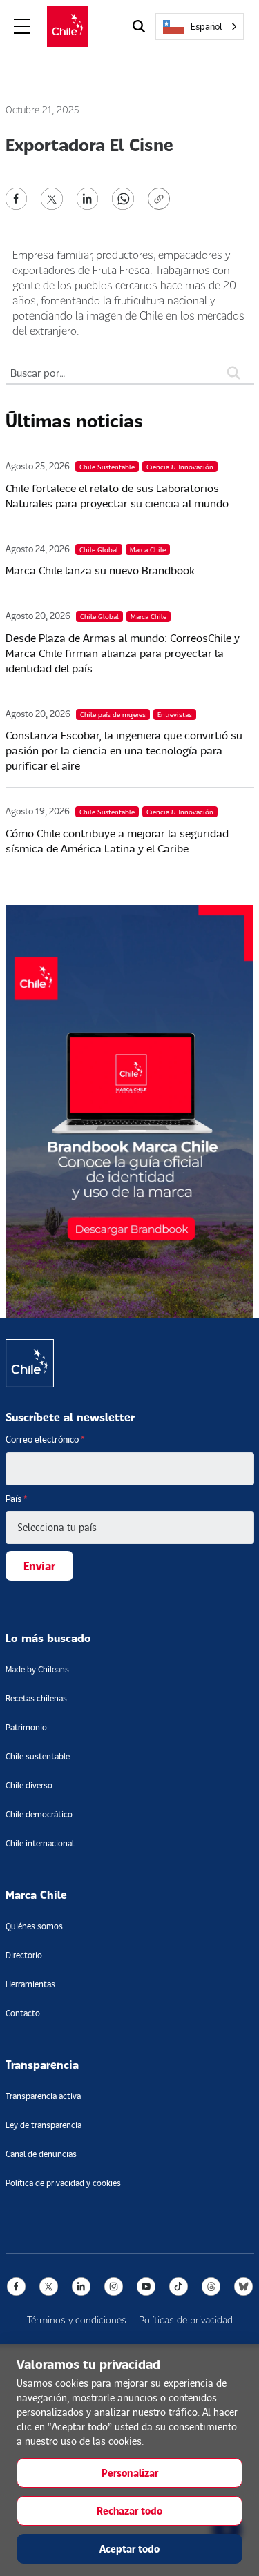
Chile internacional (40, 1843)
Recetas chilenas (36, 1698)
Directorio (24, 1955)
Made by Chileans (37, 1669)
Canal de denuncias (41, 2154)
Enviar (39, 1566)
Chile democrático (39, 1814)
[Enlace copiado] (162, 199)
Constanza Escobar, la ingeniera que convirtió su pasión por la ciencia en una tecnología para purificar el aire (124, 750)
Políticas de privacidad (186, 2320)
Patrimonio (26, 1727)
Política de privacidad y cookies (63, 2183)
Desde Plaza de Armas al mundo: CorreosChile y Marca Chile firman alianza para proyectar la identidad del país (123, 653)
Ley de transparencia (44, 2125)
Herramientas (30, 1984)
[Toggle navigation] (22, 27)
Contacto (23, 2013)
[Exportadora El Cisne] (17, 197)
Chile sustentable (38, 1756)
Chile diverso (29, 1785)
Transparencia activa (43, 2096)
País (17, 1499)
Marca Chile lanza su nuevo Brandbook (100, 570)
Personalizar (130, 2473)
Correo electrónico (45, 1439)
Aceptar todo (129, 2549)
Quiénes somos (34, 1926)
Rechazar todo (129, 2511)
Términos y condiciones (77, 2320)
